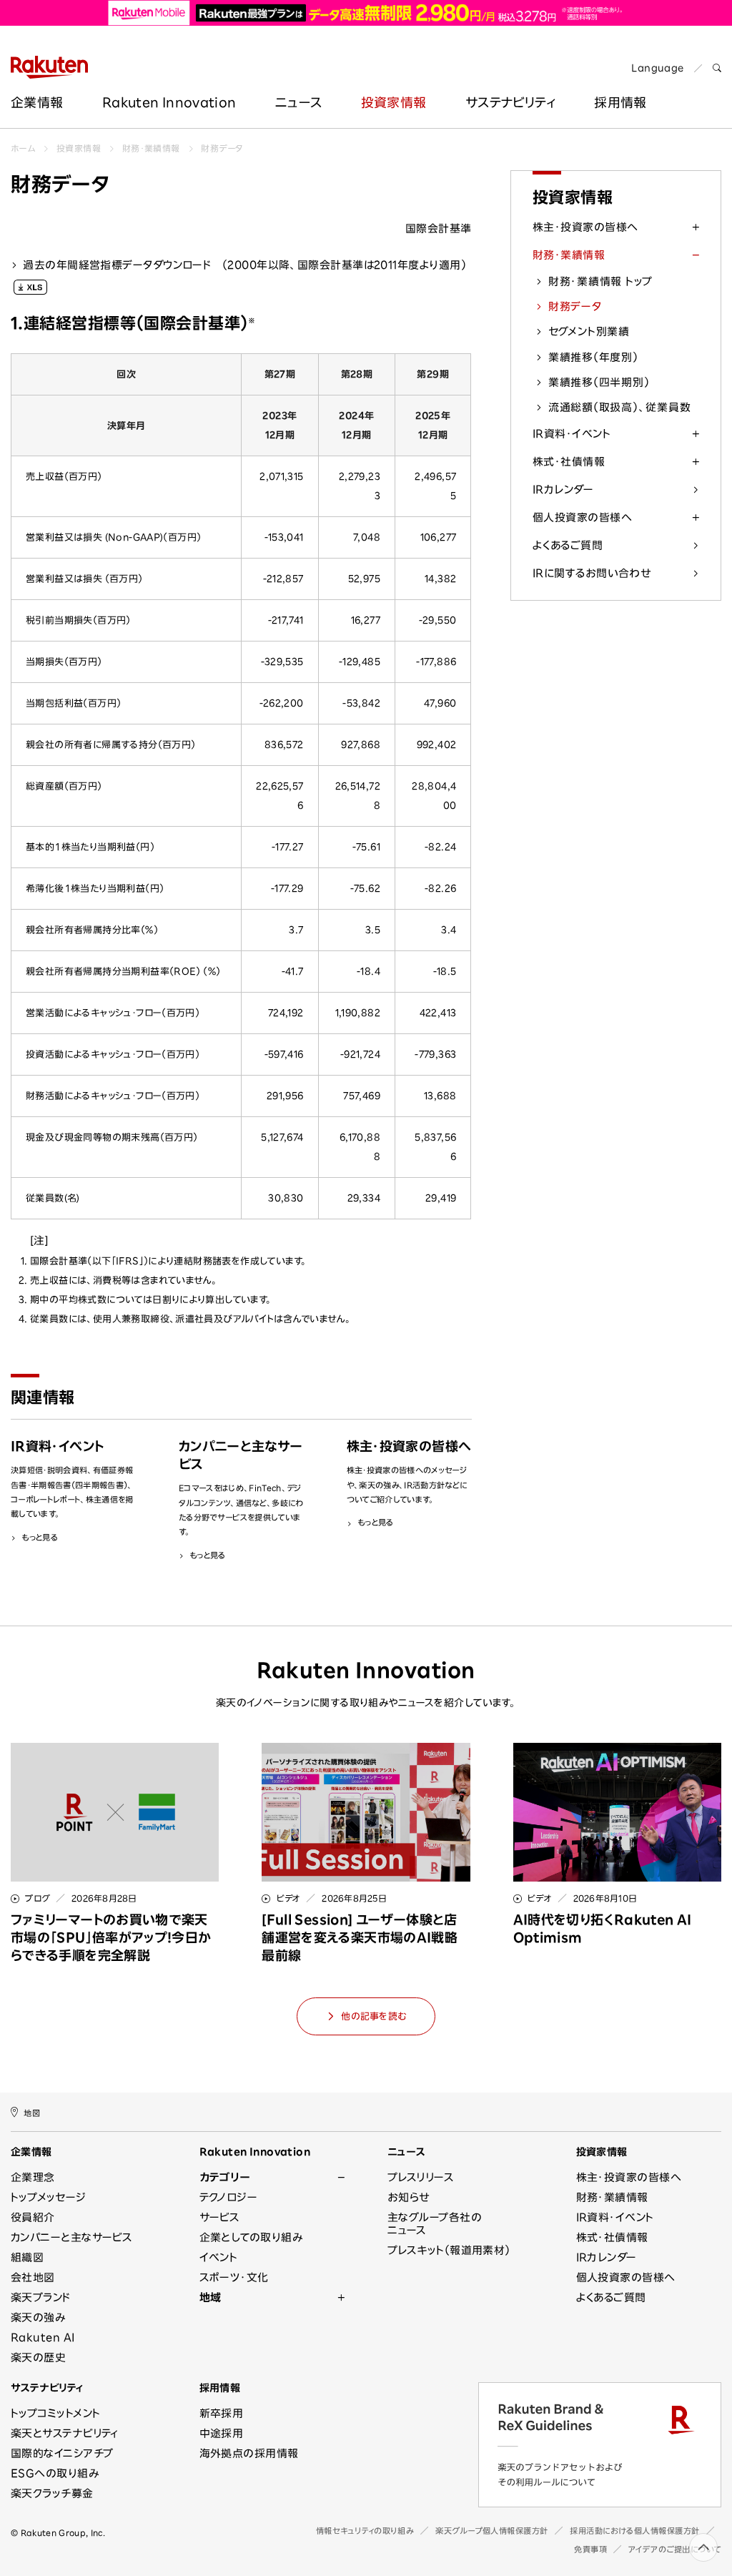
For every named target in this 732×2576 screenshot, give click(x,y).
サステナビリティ (510, 102)
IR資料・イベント (572, 434)
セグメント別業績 (589, 331)
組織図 (27, 2257)
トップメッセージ (49, 2197)
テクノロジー (229, 2197)
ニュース (298, 102)
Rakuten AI (43, 2337)
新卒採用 (222, 2413)
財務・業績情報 (151, 148)
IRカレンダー (563, 490)
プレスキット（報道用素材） (449, 2250)
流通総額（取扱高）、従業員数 (620, 407)
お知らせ (409, 2197)
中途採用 (222, 2433)
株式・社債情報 (569, 462)
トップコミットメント (56, 2413)
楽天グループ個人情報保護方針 (492, 2531)
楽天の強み (38, 2317)
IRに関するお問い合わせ (592, 573)
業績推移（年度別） (593, 357)
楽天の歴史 (38, 2358)
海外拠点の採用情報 (249, 2453)
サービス (220, 2217)
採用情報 (220, 2388)
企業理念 (33, 2177)
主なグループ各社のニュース (435, 2224)
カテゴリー (225, 2177)
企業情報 (37, 102)
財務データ (222, 148)
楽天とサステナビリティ (65, 2433)
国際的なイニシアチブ (62, 2453)
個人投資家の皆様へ (582, 517)
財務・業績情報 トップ (600, 281)
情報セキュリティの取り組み (365, 2531)
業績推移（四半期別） (599, 382)
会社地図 (33, 2277)
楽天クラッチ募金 (52, 2493)
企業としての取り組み (251, 2237)
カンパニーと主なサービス (71, 2237)
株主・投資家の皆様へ (585, 227)
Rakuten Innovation (169, 102)
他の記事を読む (374, 2016)
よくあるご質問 (568, 545)
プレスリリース (421, 2177)
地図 (32, 2113)
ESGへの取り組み (55, 2473)
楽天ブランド (41, 2297)
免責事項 (590, 2549)
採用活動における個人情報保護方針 (635, 2531)
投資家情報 (394, 102)
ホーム (23, 148)
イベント (219, 2257)
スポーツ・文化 (234, 2277)
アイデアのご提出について (675, 2549)
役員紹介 (33, 2217)
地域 (211, 2297)
